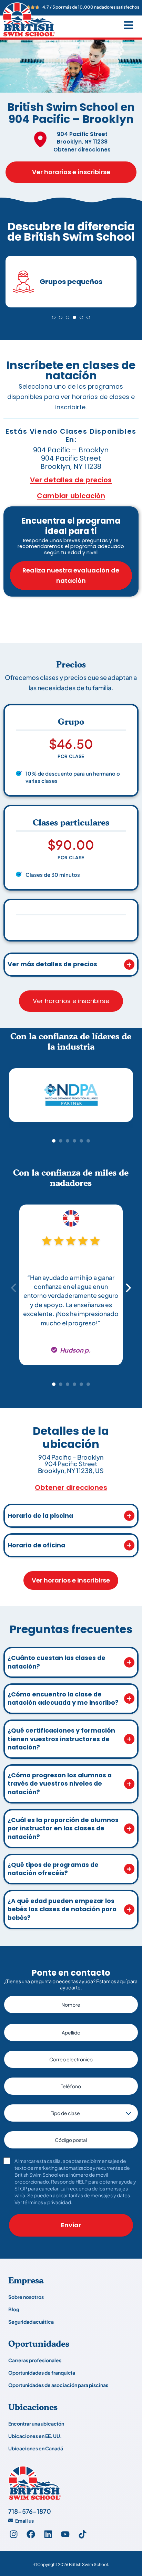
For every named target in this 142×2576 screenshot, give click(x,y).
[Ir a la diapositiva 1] (54, 317)
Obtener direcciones (82, 150)
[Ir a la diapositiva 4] (74, 317)
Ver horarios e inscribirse (71, 172)
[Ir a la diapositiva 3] (68, 317)
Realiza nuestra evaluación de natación (71, 575)
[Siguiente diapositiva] (128, 1098)
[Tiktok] (82, 2534)
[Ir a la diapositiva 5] (81, 317)
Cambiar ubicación (71, 496)
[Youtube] (65, 2534)
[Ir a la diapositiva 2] (61, 317)
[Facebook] (31, 2534)
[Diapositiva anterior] (14, 1098)
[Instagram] (13, 2534)
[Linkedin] (48, 2534)
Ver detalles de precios (71, 480)
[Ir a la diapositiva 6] (88, 317)
